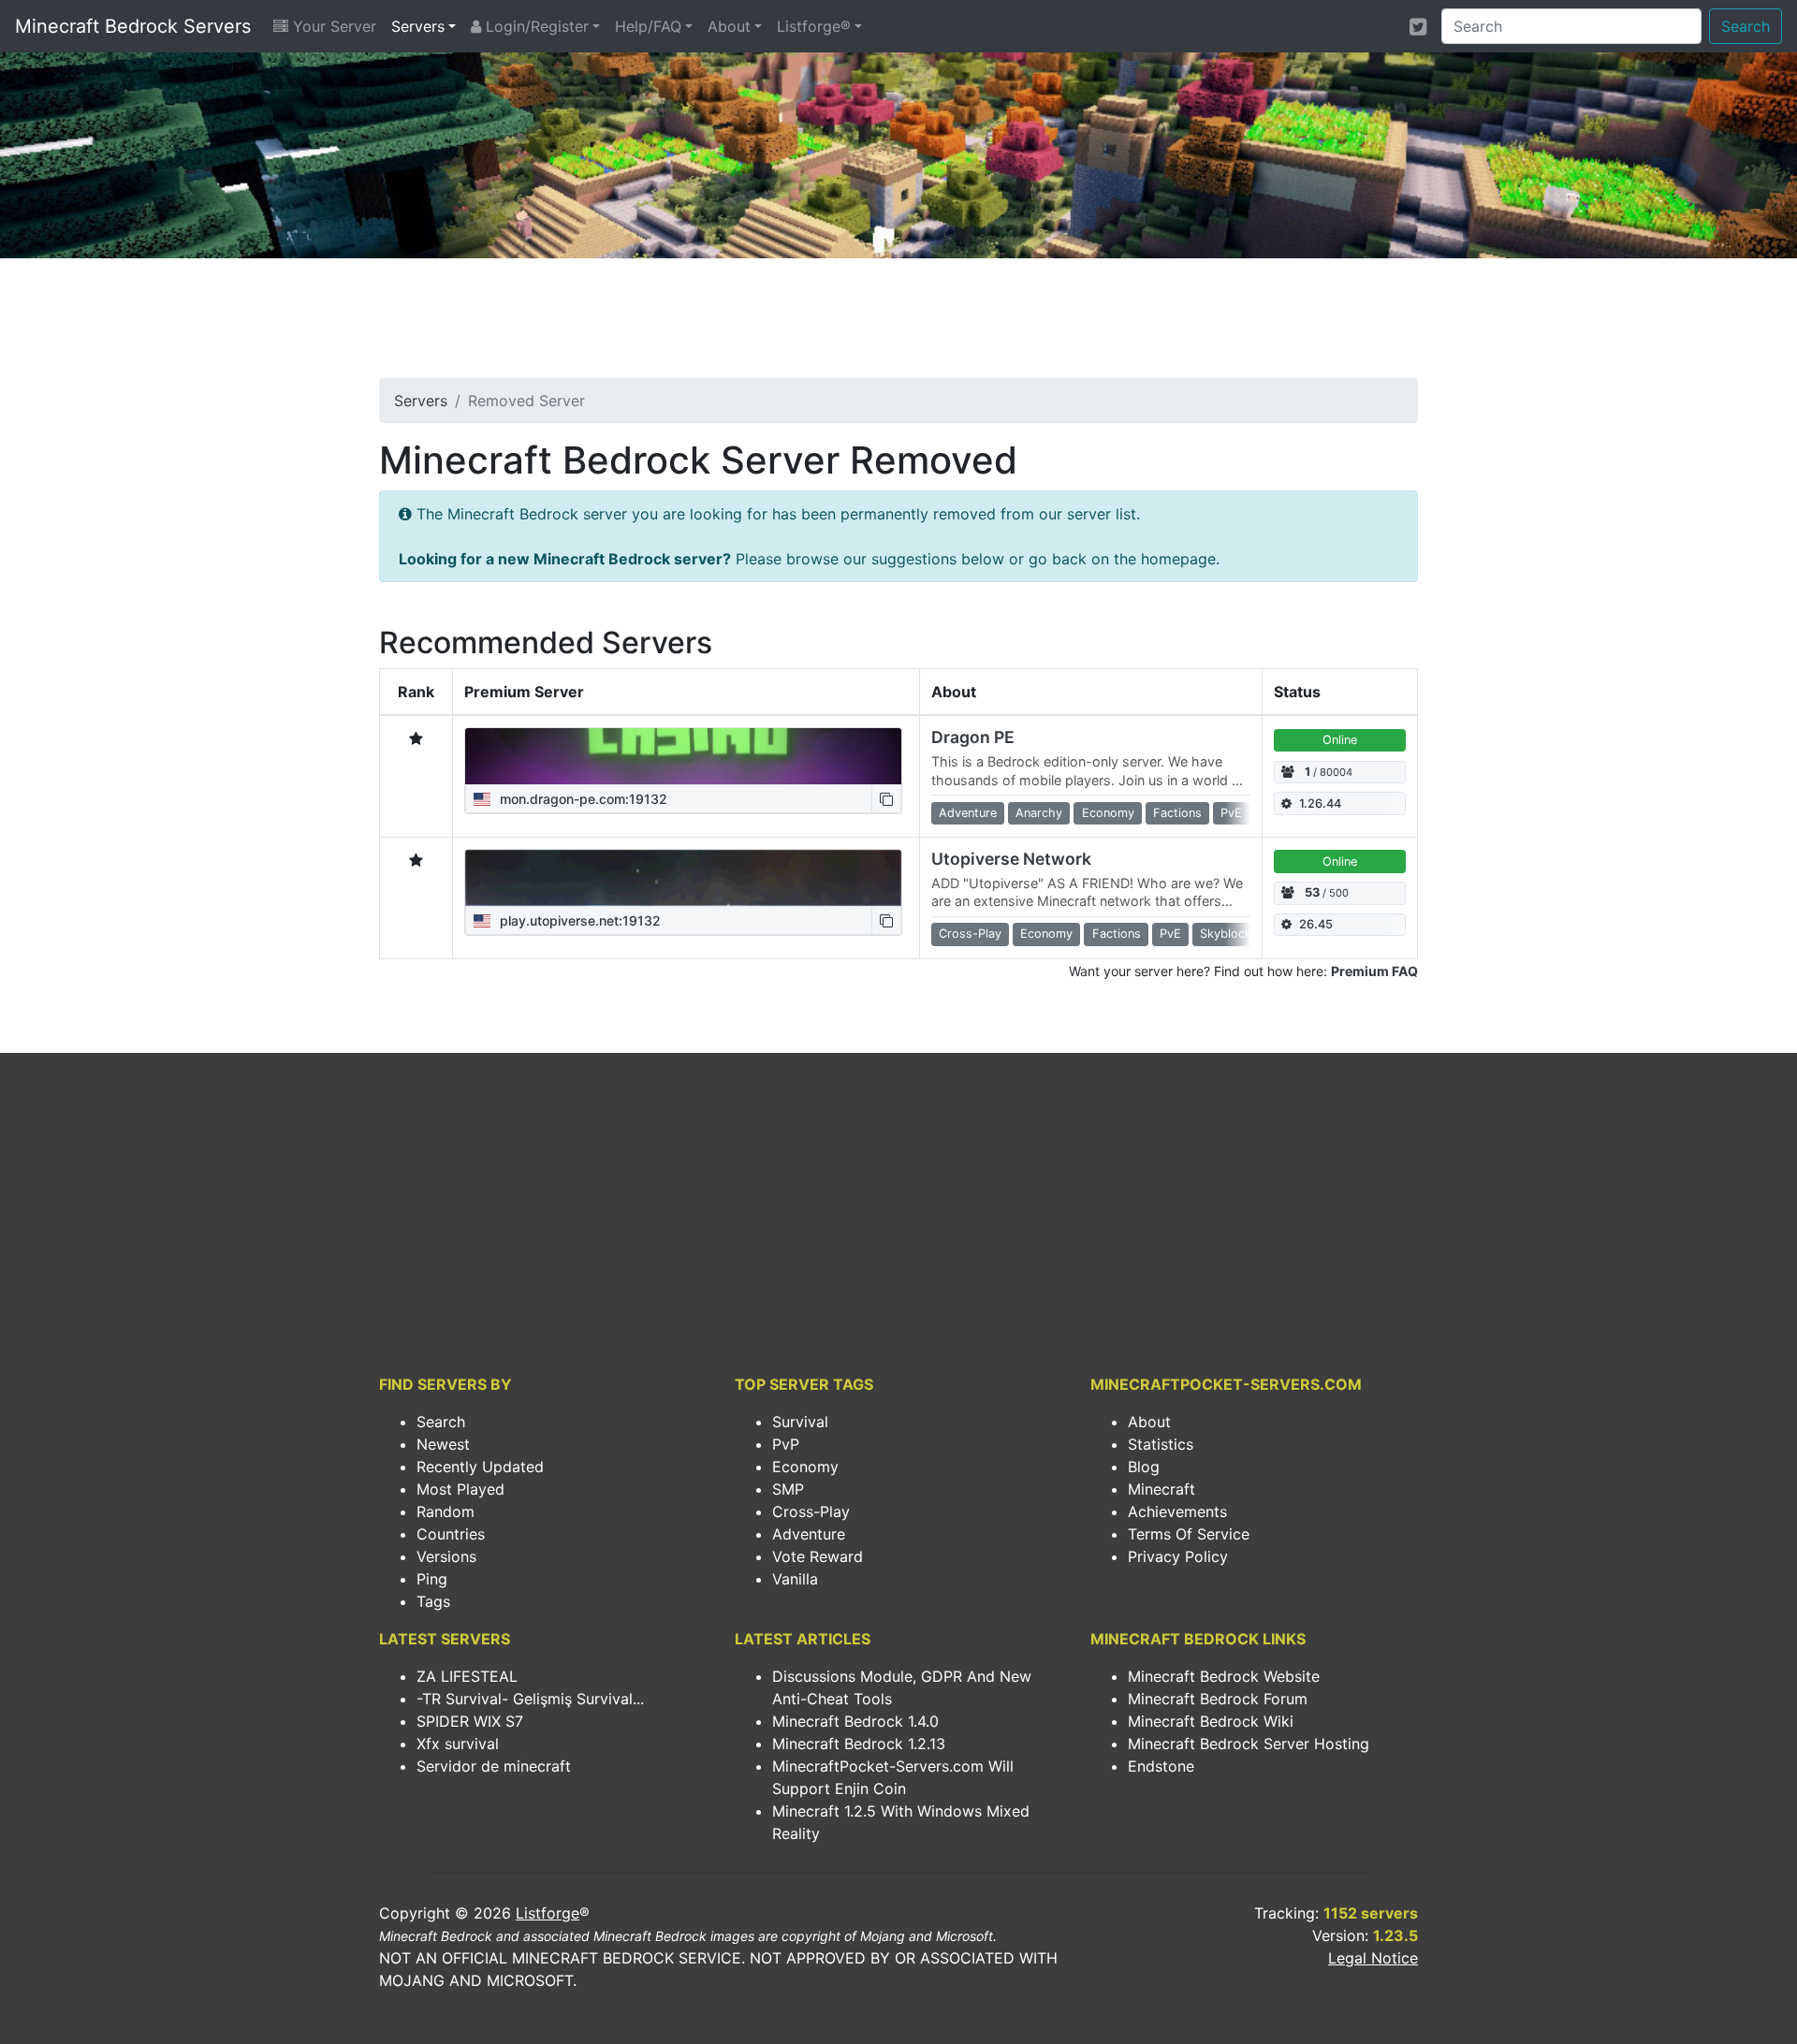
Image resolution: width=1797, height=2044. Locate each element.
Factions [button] (1177, 813)
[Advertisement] (898, 324)
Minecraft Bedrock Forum (1218, 1699)
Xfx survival (458, 1744)
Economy (805, 1467)
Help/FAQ (648, 26)
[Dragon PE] (683, 756)
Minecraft (1161, 1489)
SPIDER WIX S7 (470, 1721)
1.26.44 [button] (1320, 803)
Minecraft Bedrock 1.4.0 (855, 1721)
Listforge (548, 1913)
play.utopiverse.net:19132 (578, 920)
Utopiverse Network (1011, 859)
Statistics (1161, 1444)
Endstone (1161, 1766)
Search (1746, 26)
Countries (451, 1534)
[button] (886, 799)
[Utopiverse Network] (683, 878)
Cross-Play (811, 1511)
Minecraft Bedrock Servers (133, 26)
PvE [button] (1231, 813)
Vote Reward (818, 1556)
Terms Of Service (1189, 1534)
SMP (788, 1489)
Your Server (332, 26)
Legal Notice (1373, 1958)
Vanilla (795, 1579)
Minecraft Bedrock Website (1224, 1676)
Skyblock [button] (1226, 934)
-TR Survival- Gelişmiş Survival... (530, 1699)
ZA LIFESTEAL (467, 1676)
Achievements (1177, 1511)
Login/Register (535, 26)
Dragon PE (973, 737)
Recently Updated (480, 1467)
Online (1340, 740)
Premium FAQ (1374, 971)
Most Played (460, 1489)
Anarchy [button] (1039, 813)
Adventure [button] (968, 813)
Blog (1144, 1467)
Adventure (809, 1534)
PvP (786, 1444)
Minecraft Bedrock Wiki (1211, 1721)
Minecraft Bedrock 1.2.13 (859, 1744)
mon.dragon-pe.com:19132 (582, 799)
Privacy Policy (1178, 1556)
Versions (446, 1556)
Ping (432, 1579)
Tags (433, 1601)
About (729, 26)
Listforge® (814, 26)
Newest (443, 1444)
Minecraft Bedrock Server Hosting (1249, 1744)
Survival (800, 1422)
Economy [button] (1108, 813)
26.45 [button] (1316, 924)
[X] (1418, 26)
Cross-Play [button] (970, 934)
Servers (418, 26)
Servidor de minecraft (494, 1766)
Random (446, 1511)
